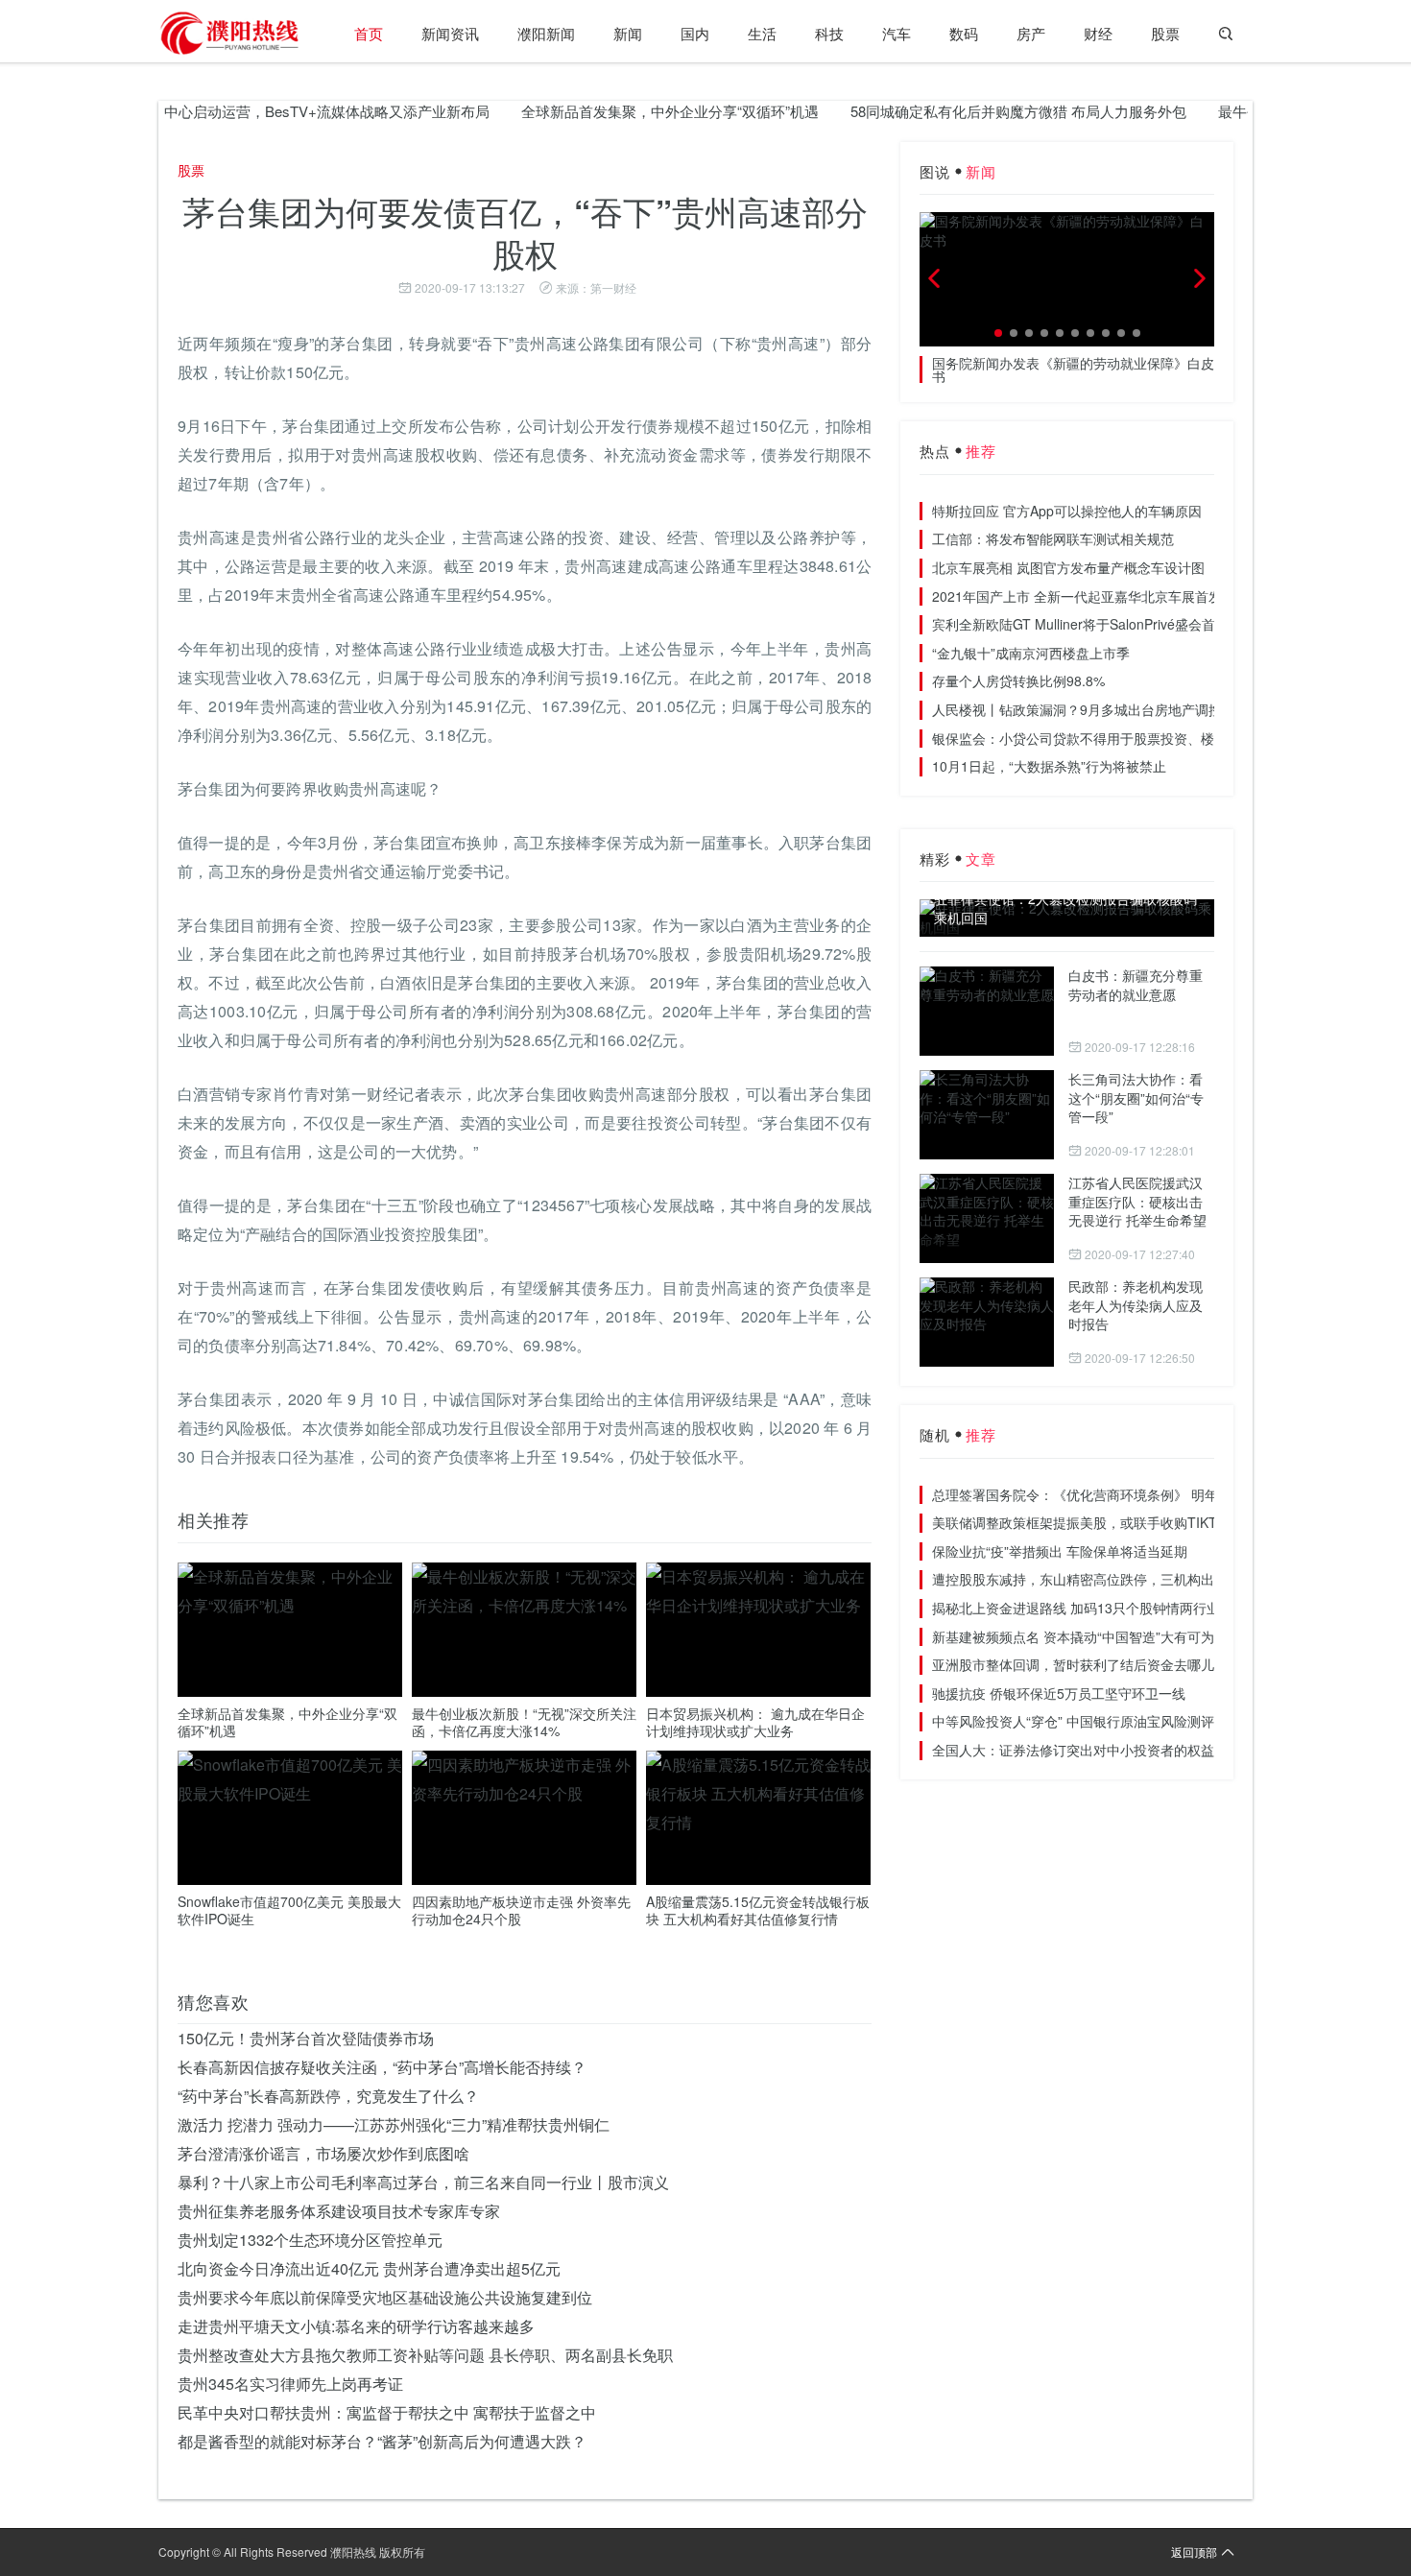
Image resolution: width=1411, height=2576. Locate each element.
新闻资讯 (450, 33)
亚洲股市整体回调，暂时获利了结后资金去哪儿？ (1080, 1664)
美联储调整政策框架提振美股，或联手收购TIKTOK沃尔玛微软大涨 (1131, 1522)
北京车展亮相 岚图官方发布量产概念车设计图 (1068, 567)
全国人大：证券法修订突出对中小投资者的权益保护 (1087, 1750)
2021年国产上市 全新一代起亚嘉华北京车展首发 (1077, 596)
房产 (1031, 33)
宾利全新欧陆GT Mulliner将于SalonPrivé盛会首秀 (1080, 624)
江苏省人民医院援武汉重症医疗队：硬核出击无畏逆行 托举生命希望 (1137, 1201)
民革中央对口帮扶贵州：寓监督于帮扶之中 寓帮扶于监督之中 (387, 2412)
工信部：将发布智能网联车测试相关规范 (1053, 538)
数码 (964, 33)
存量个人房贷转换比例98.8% (1018, 680)
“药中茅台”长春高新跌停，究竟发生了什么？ (328, 2096)
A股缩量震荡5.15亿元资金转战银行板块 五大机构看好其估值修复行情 (758, 1910)
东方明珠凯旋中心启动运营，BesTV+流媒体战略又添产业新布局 (241, 111)
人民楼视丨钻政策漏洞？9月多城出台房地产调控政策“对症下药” (1122, 709)
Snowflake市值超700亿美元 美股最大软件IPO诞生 (289, 1910)
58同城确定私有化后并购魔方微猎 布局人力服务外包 (976, 111)
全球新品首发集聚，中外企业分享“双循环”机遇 (628, 111)
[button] (998, 333)
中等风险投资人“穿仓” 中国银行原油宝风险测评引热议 (1093, 1721)
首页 (369, 33)
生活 (762, 33)
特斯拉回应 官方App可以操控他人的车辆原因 (1067, 511)
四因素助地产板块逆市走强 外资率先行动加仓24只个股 (521, 1910)
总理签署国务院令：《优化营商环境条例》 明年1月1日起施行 (1116, 1494)
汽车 (897, 33)
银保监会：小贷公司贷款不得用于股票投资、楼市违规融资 (1107, 738)
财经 (1098, 33)
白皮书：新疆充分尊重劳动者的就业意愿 (1136, 985)
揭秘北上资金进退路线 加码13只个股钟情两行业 (1076, 1608)
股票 (1165, 33)
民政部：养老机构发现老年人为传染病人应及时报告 (1136, 1305)
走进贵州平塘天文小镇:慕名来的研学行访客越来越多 (356, 2326)
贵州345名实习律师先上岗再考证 (290, 2384)
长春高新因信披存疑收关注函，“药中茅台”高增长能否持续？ (382, 2067)
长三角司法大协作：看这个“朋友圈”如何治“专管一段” (1136, 1097)
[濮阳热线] (230, 34)
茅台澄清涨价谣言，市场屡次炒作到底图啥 (323, 2153)
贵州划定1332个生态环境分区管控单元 (310, 2240)
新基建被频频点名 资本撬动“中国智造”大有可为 (1073, 1636)
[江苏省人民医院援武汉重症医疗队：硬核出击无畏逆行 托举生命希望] (987, 1218)
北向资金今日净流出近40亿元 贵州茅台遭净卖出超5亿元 (369, 2268)
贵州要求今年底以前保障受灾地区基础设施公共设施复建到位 (385, 2297)
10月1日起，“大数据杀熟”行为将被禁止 (1049, 766)
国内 (695, 33)
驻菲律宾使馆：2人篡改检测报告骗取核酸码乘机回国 (1065, 908)
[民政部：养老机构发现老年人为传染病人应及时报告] (987, 1322)
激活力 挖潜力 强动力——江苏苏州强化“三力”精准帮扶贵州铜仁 (394, 2124)
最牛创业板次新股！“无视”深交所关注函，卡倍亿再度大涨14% (524, 1722)
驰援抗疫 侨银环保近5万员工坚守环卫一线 (1059, 1693)
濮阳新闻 (546, 33)
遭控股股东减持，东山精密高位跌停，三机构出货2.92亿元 (1107, 1579)
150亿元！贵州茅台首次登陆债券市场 (306, 2038)
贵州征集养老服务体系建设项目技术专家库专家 (339, 2211)
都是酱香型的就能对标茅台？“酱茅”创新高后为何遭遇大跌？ (382, 2441)
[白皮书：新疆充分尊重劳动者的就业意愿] (987, 1011)
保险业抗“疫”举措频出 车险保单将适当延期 (1060, 1551)
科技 (829, 33)
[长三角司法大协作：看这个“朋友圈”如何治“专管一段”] (987, 1115)
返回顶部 (1194, 2552)
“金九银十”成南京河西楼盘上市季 (1031, 653)
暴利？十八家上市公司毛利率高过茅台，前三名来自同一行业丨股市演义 (423, 2182)
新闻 (628, 33)
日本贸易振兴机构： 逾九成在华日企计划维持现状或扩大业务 (755, 1722)
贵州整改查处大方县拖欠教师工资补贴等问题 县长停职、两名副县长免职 (425, 2355)
